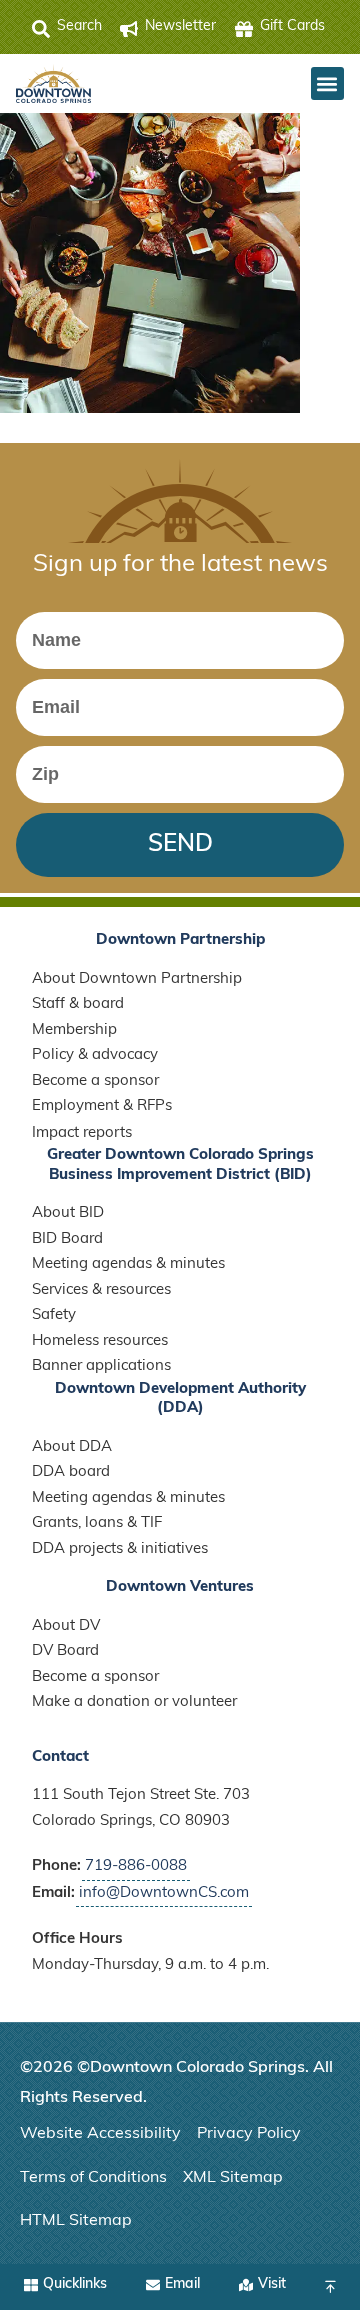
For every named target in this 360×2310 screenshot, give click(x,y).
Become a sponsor (95, 1081)
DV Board (65, 1651)
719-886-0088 (136, 1866)
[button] (327, 83)
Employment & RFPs (102, 1106)
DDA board (71, 1472)
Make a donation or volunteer (134, 1702)
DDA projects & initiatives (120, 1549)
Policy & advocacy (95, 1055)
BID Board (67, 1239)
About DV (66, 1626)
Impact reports (82, 1133)
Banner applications (101, 1366)
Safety (54, 1315)
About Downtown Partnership (137, 979)
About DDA (72, 1447)
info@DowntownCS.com (164, 1893)
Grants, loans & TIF (97, 1523)
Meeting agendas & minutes (128, 1264)
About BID (68, 1213)
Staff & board (78, 1004)
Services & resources (101, 1290)
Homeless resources (100, 1341)
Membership (74, 1030)
